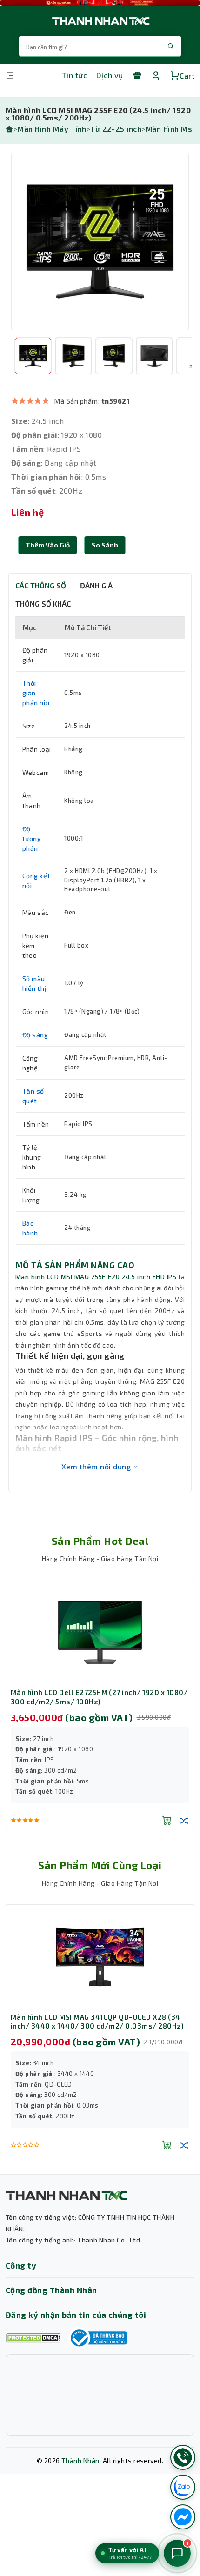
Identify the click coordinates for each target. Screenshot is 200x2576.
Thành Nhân (80, 2460)
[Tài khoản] (156, 75)
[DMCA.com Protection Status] (33, 2338)
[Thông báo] (98, 2338)
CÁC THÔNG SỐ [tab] (41, 585)
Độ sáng (35, 1035)
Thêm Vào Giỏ (48, 545)
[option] (100, 241)
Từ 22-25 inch (116, 129)
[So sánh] (184, 1820)
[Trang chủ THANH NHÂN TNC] (100, 21)
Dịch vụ (110, 75)
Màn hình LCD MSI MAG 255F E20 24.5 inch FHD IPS (96, 1277)
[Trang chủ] (9, 129)
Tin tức (74, 75)
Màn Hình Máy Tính (52, 129)
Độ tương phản (32, 838)
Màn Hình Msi (170, 129)
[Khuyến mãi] (137, 75)
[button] (105, 545)
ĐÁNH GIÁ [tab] (96, 585)
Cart (187, 76)
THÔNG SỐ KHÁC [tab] (43, 604)
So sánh (105, 545)
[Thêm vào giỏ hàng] (167, 1820)
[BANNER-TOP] (100, 3)
